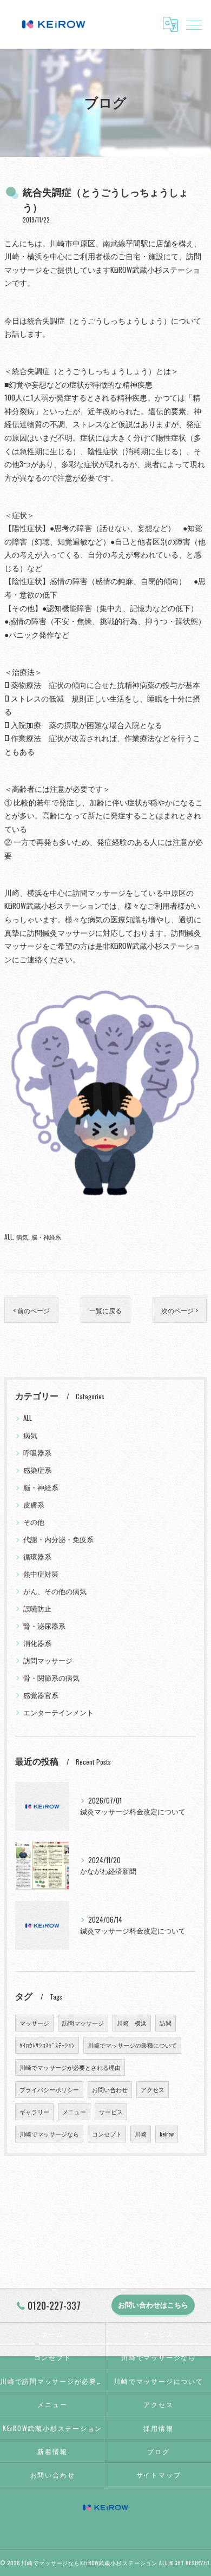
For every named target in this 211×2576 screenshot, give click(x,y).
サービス (111, 2112)
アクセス (153, 2089)
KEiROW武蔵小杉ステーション (52, 2428)
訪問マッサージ (48, 1660)
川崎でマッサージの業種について (132, 2045)
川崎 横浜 (132, 2023)
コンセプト (107, 2134)
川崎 (141, 2134)
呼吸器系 (37, 1453)
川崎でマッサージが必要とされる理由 (70, 2067)
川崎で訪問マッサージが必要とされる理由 (52, 2381)
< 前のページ (31, 1310)
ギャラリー (34, 2112)
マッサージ (34, 2023)
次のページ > (180, 1310)
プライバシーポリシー (49, 2089)
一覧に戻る (105, 1310)
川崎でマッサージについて (158, 2381)
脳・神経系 (46, 1237)
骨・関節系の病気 (51, 1678)
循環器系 (37, 1556)
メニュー (74, 2112)
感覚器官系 (41, 1695)
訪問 (166, 2023)
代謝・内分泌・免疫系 (58, 1539)
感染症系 (37, 1470)
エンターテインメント (58, 1712)
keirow (167, 2134)
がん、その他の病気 (55, 1591)
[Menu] (194, 24)
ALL (9, 1237)
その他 (34, 1522)
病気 (22, 1237)
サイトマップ (159, 2475)
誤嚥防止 (37, 1608)
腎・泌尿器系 (44, 1626)
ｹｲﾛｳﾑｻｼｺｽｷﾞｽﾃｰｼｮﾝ (47, 2045)
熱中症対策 (41, 1574)
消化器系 (37, 1643)
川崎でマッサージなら (49, 2134)
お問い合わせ (110, 2089)
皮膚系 (34, 1505)
